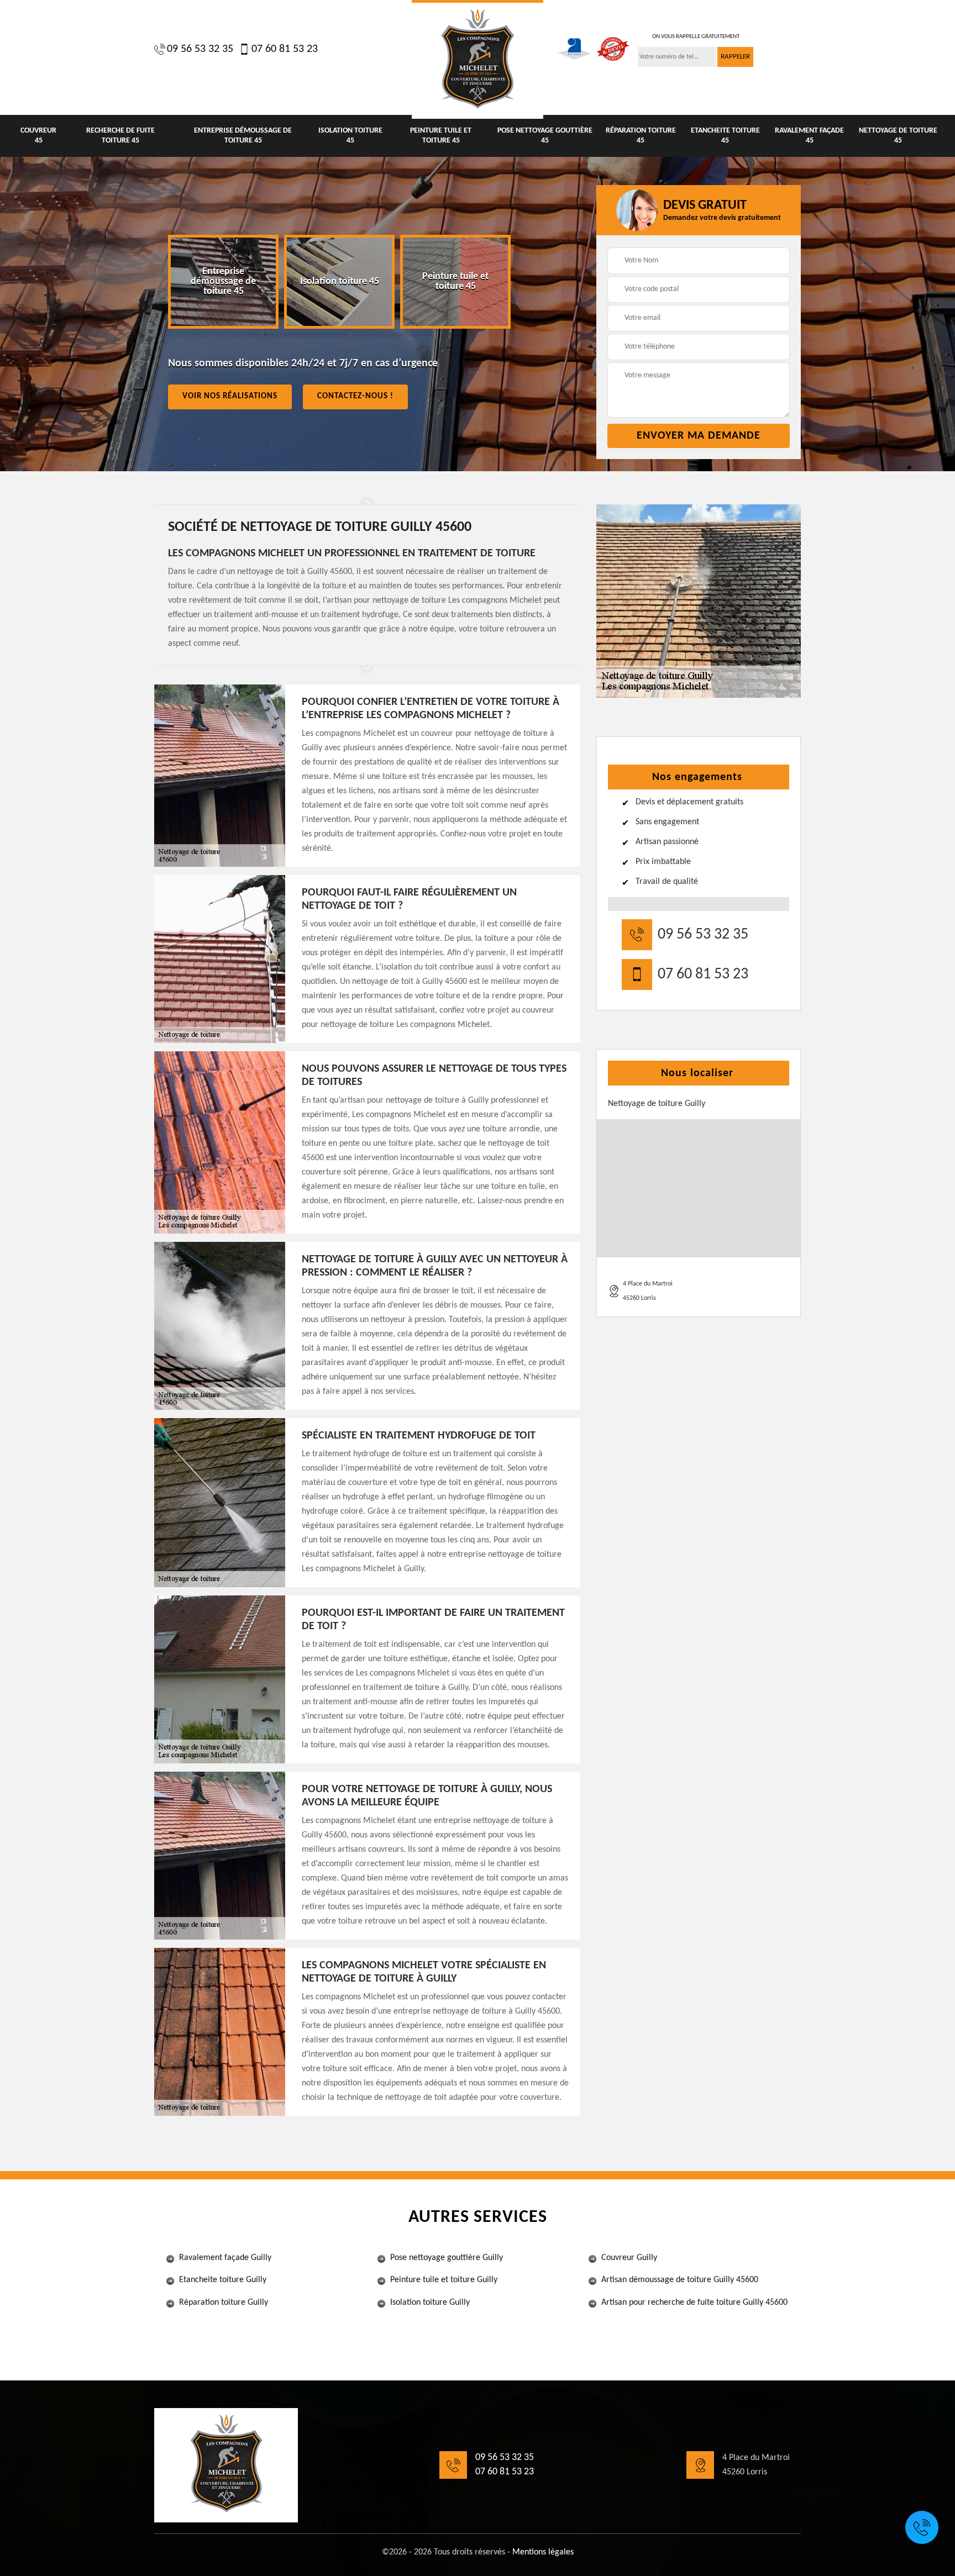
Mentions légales (543, 2552)
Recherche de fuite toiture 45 (120, 136)
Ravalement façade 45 (809, 136)
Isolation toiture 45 (350, 136)
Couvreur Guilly (629, 2258)
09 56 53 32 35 (200, 49)
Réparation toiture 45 (641, 136)
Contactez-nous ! (355, 396)
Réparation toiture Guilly (224, 2303)
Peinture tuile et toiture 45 (441, 136)
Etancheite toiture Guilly (223, 2280)
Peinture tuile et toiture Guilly (444, 2280)
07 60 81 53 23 (285, 49)
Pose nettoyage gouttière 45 (545, 136)
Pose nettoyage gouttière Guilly (447, 2258)
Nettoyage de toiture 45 (898, 136)
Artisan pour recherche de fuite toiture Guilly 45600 (694, 2303)
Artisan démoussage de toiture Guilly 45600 (680, 2280)
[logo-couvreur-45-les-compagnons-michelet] (478, 59)
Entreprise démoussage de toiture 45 (243, 136)
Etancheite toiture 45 (725, 136)
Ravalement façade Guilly (225, 2258)
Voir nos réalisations (230, 396)
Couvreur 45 (38, 136)
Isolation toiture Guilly (430, 2303)
